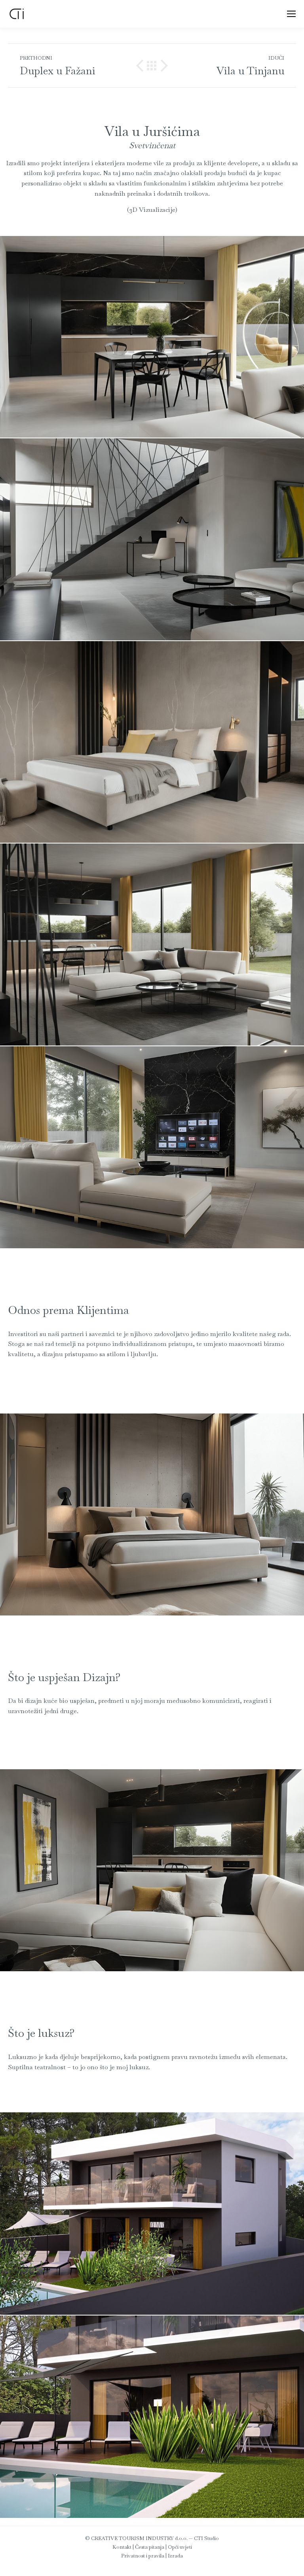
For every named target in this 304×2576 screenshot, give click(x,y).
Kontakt (122, 2547)
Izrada (175, 2556)
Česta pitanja (150, 2547)
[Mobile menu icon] (291, 14)
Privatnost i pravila (143, 2556)
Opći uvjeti (180, 2547)
